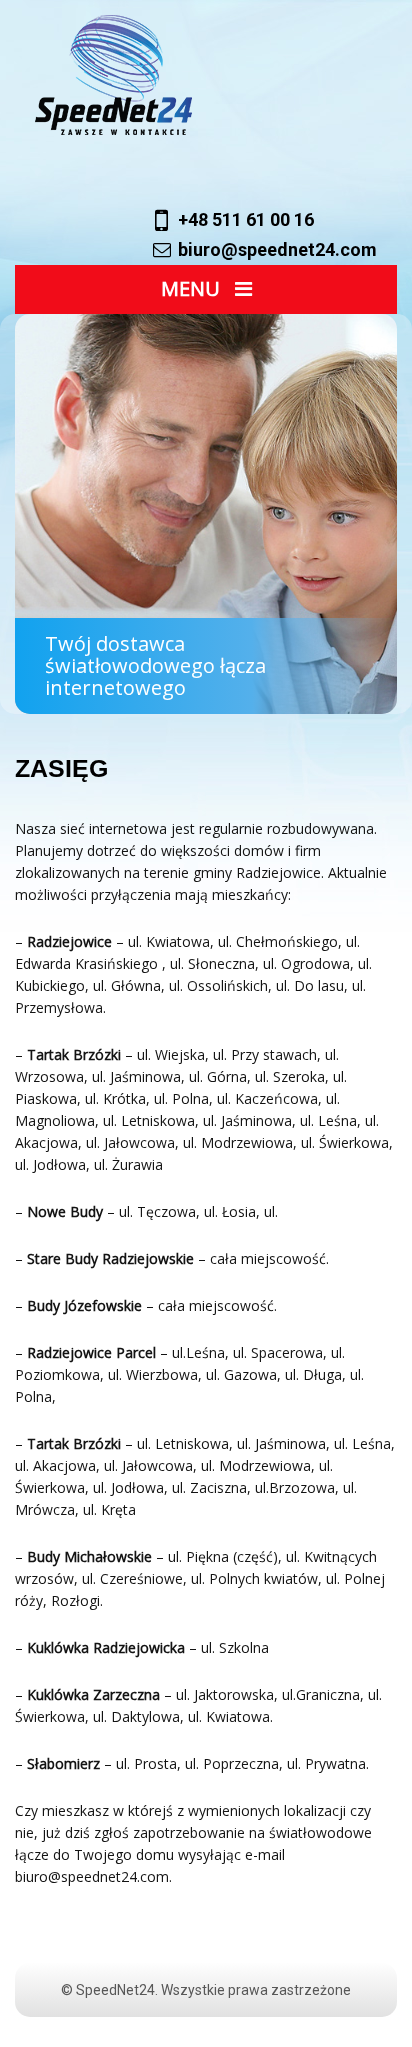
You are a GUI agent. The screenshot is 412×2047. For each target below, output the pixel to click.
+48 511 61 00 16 (246, 219)
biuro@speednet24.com (277, 249)
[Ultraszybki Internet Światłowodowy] (216, 75)
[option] (206, 514)
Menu (193, 288)
